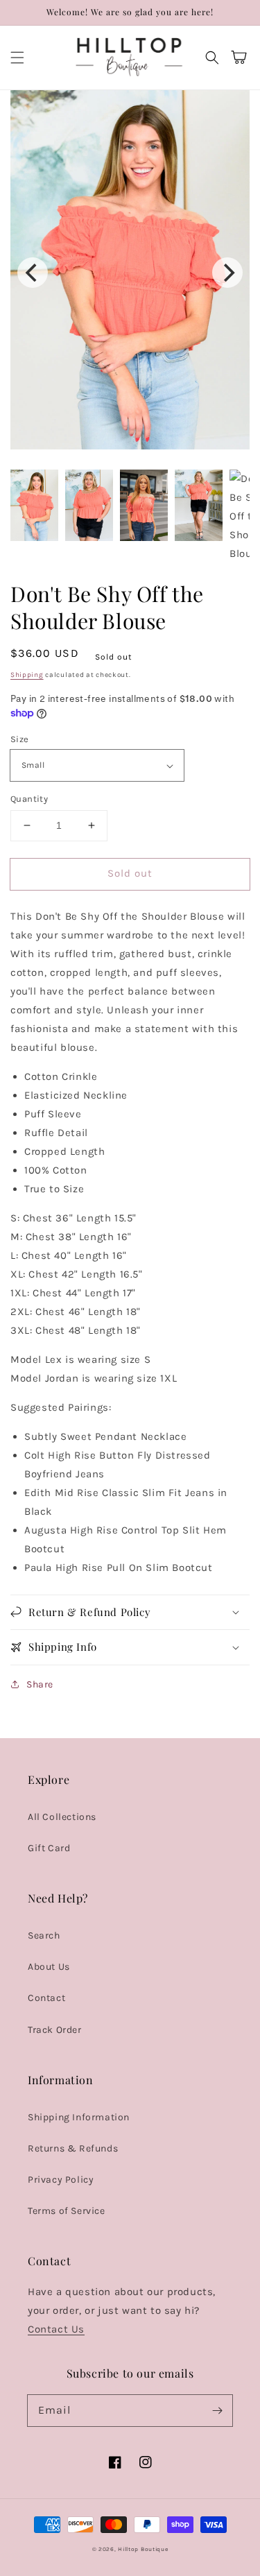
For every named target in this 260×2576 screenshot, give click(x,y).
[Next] (227, 273)
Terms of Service (67, 2211)
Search (44, 1935)
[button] (17, 58)
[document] (130, 273)
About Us (49, 1967)
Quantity (29, 799)
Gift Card (49, 1848)
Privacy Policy (61, 2180)
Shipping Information (79, 2117)
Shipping (27, 675)
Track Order (55, 2030)
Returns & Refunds (73, 2148)
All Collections (62, 1817)
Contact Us (56, 2329)
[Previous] (33, 273)
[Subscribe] (217, 2410)
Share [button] (40, 1684)
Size (20, 739)
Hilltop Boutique (143, 2549)
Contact (46, 1998)
